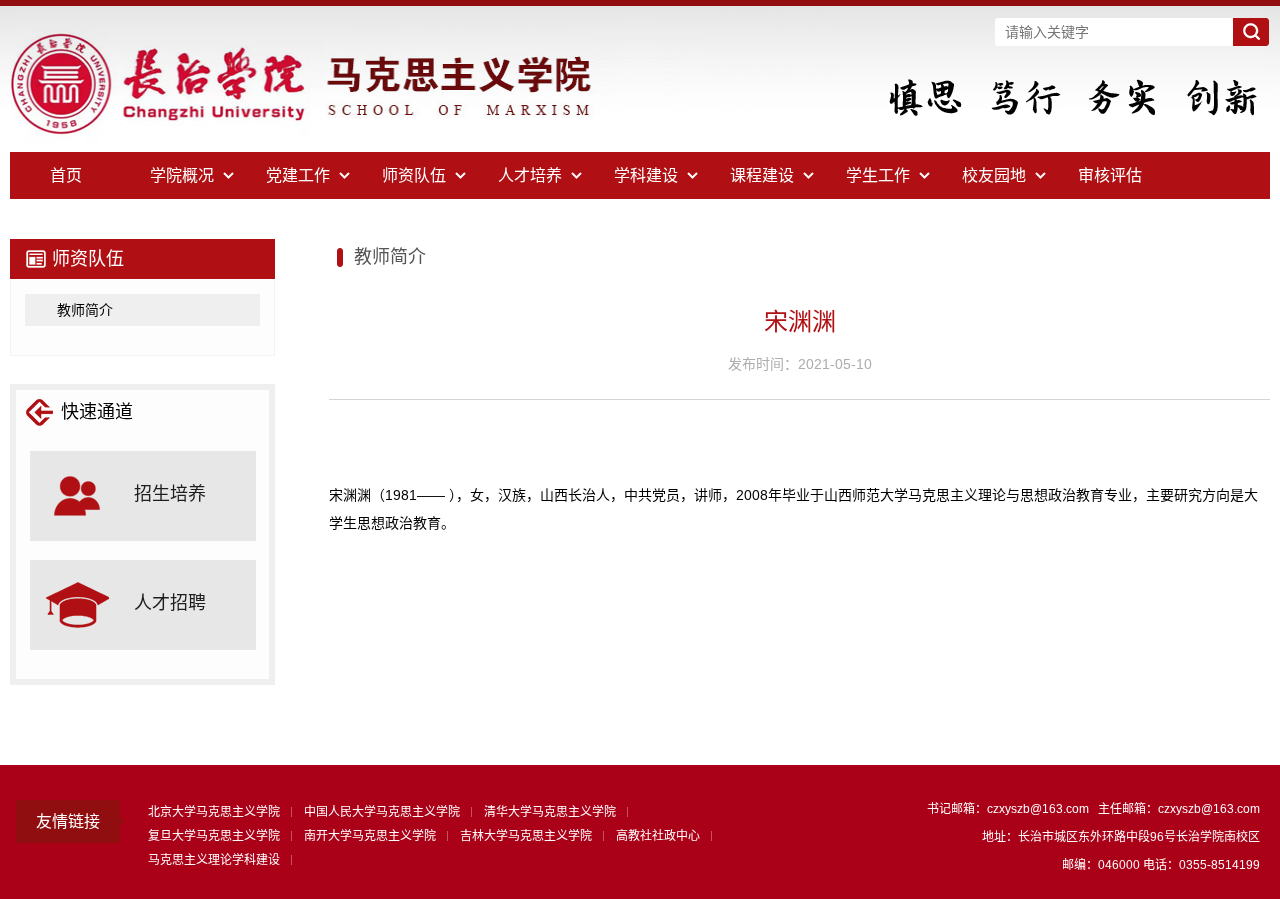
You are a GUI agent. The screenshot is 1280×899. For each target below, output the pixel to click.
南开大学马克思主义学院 (370, 836)
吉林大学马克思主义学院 (526, 836)
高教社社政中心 (658, 836)
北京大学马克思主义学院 (214, 812)
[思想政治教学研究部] (360, 148)
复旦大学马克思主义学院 (214, 836)
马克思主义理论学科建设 (214, 860)
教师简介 (85, 310)
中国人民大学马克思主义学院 (382, 812)
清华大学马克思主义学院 (550, 812)
